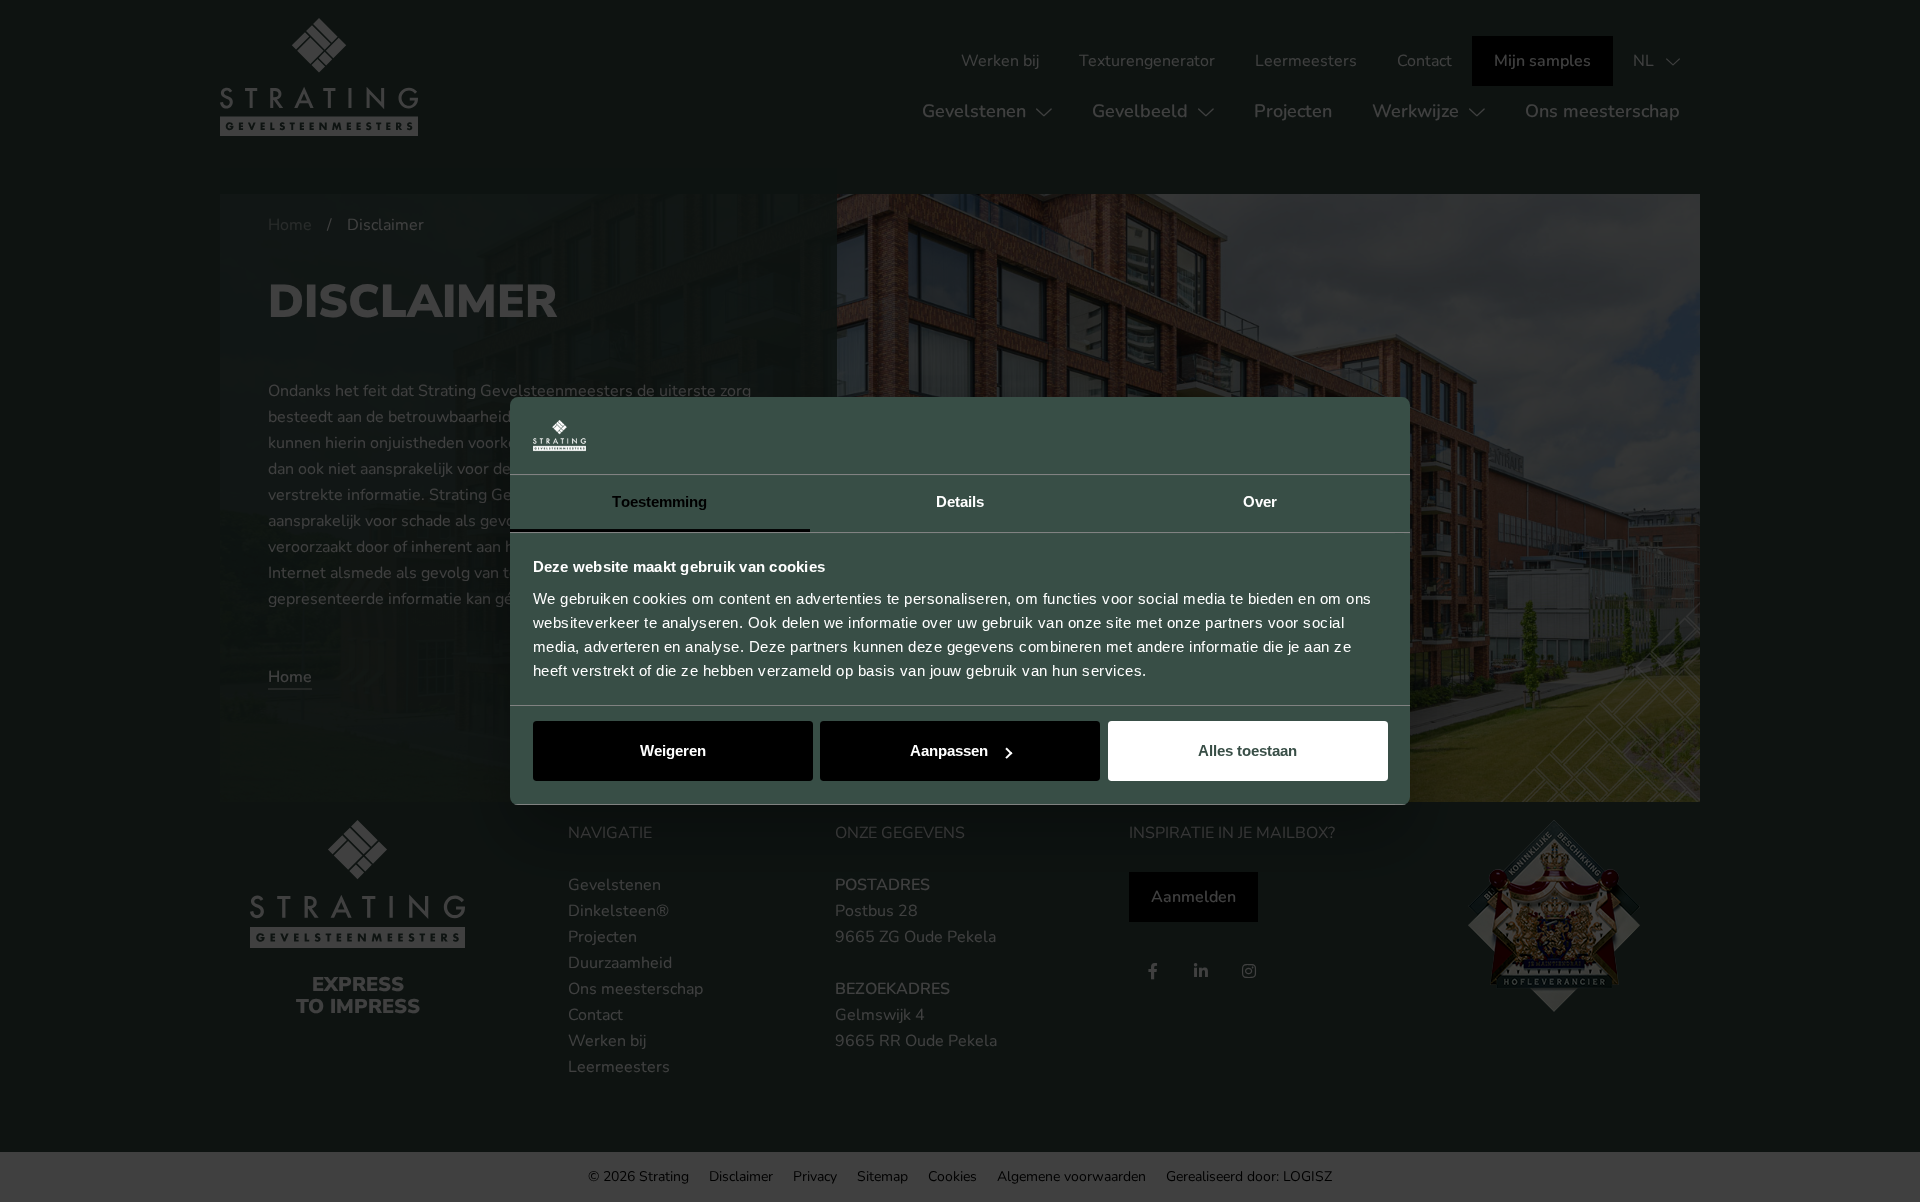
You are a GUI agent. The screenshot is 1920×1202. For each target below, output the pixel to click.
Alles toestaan (1247, 750)
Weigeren (673, 750)
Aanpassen (949, 750)
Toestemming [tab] (659, 501)
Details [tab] (960, 501)
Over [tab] (1260, 501)
